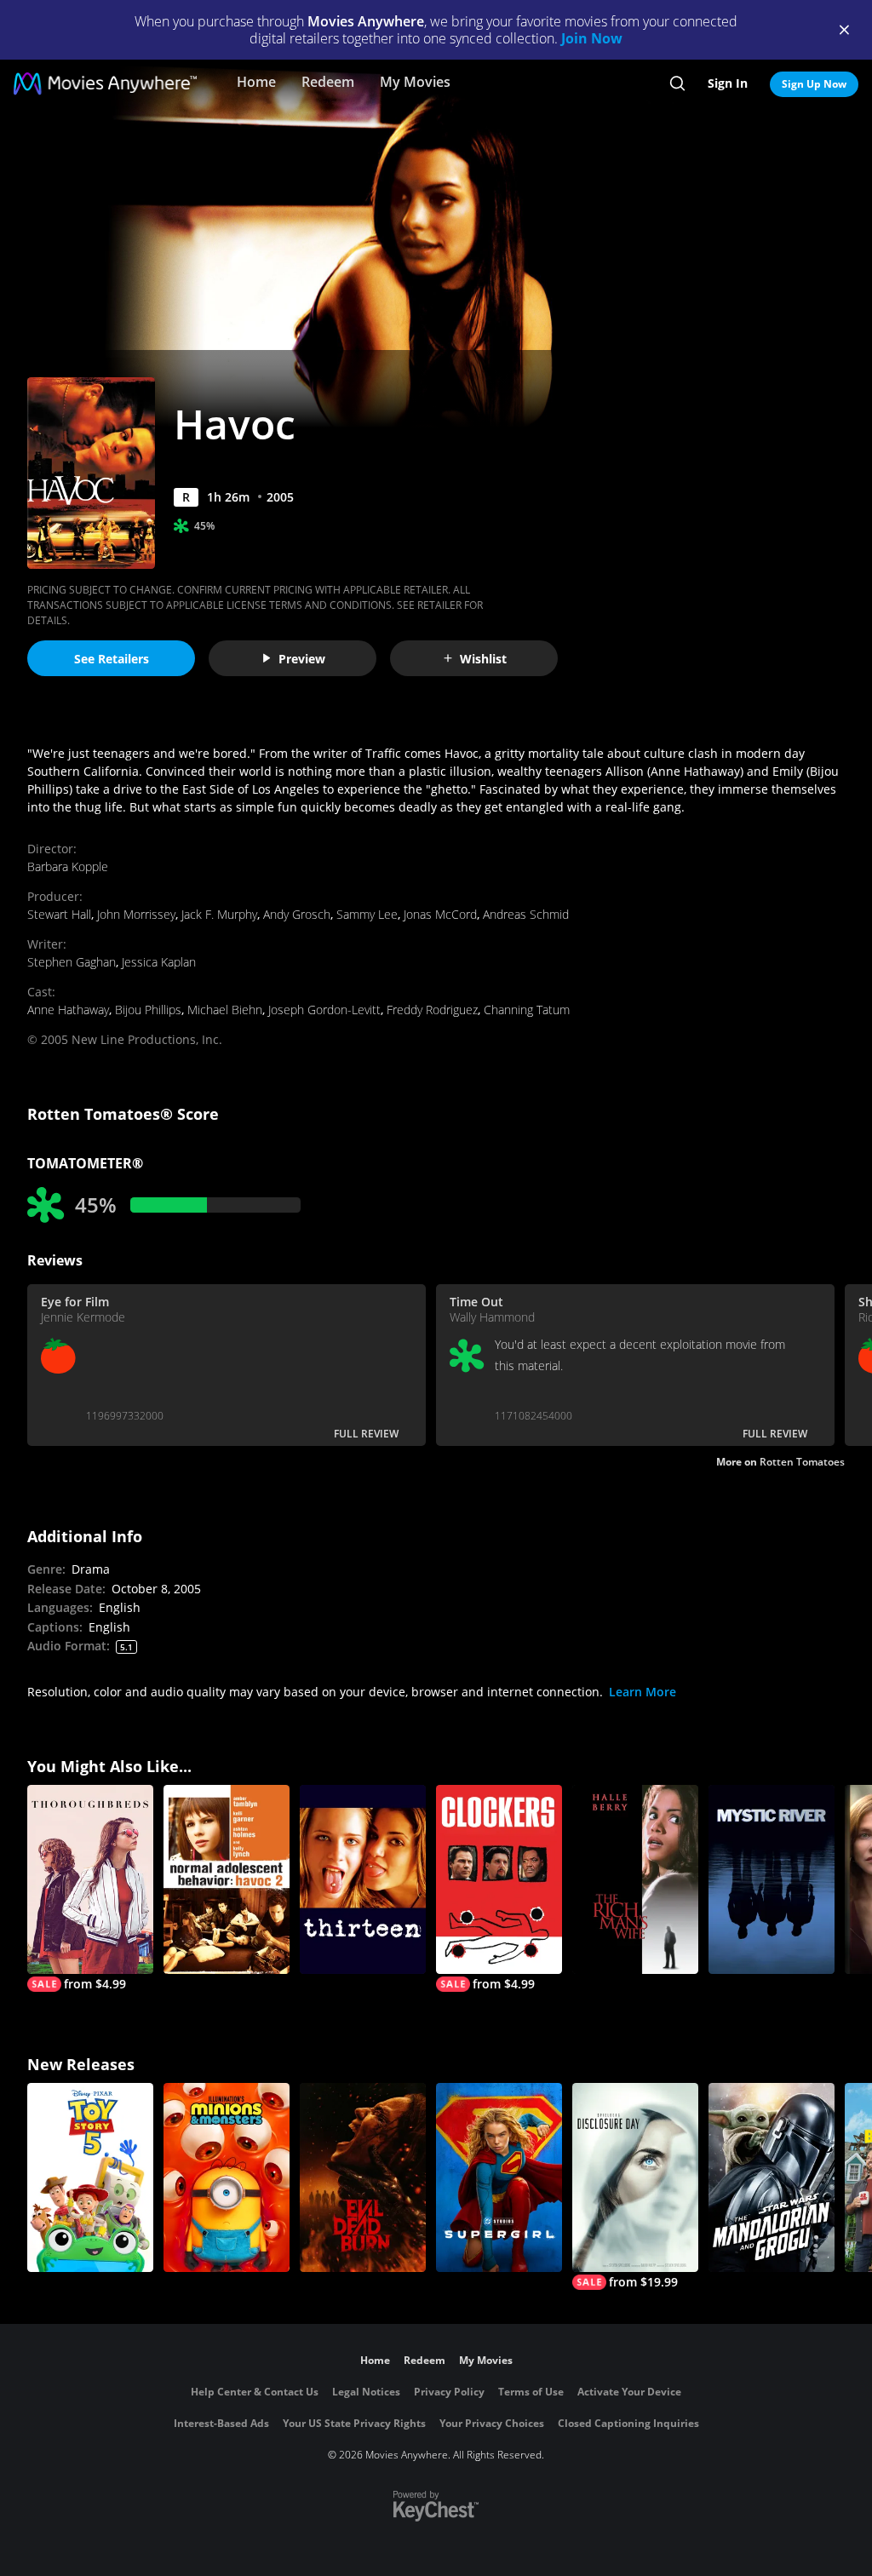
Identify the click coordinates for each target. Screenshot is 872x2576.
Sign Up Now (814, 84)
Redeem (328, 82)
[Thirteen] (363, 1879)
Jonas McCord (440, 914)
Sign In (728, 83)
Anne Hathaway (68, 1010)
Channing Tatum (527, 1010)
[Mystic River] (772, 1879)
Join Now (592, 38)
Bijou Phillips (148, 1010)
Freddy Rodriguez (432, 1010)
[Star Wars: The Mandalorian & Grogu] (772, 2177)
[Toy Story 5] (90, 2177)
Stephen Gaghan (72, 962)
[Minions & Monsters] (227, 2177)
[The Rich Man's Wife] (635, 1879)
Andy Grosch (297, 914)
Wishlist (483, 659)
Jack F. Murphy (219, 914)
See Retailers (112, 659)
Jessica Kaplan (159, 962)
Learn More (643, 1692)
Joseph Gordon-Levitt (324, 1010)
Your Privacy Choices (492, 2423)
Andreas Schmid (526, 914)
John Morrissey (136, 914)
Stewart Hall (59, 914)
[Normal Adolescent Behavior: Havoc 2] (227, 1879)
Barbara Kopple (68, 866)
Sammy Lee (367, 914)
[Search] (677, 83)
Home (256, 82)
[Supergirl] (499, 2177)
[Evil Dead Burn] (363, 2177)
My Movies (415, 82)
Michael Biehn (225, 1010)
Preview (302, 659)
